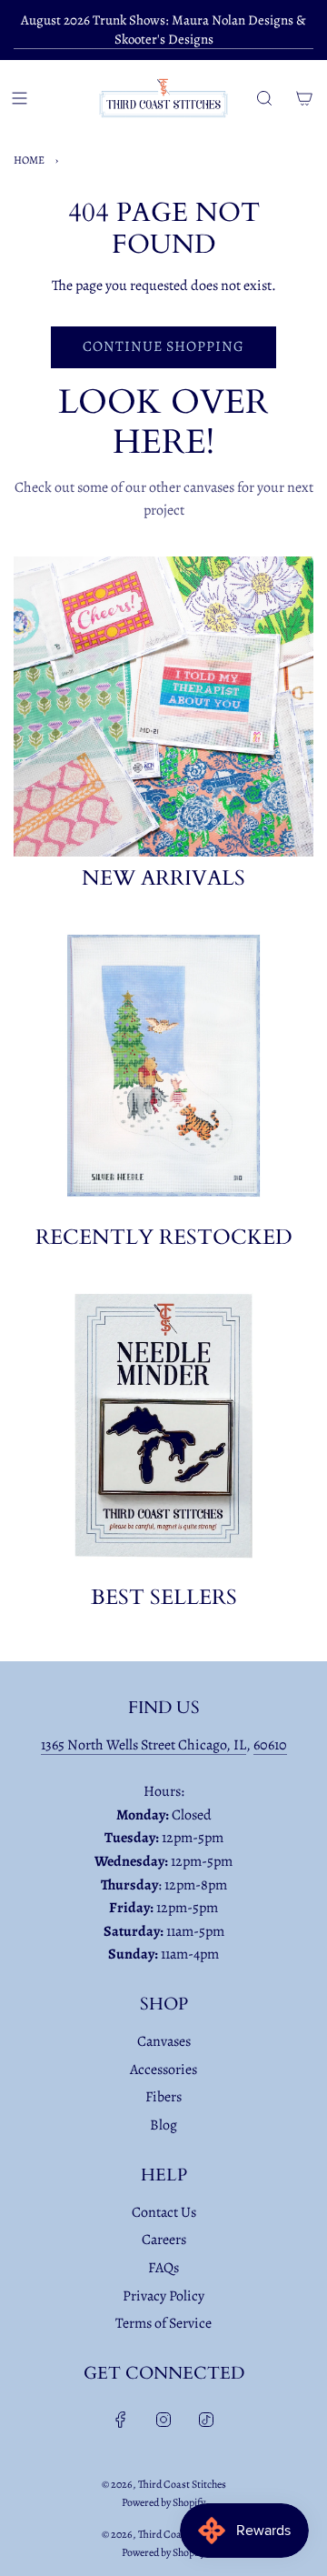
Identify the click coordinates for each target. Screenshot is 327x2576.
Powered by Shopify (163, 2502)
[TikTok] (206, 2420)
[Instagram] (163, 2420)
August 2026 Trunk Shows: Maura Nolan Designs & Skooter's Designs (163, 30)
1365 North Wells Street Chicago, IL (144, 1745)
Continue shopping (163, 346)
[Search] (264, 98)
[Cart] (304, 98)
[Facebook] (121, 2420)
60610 (270, 1745)
